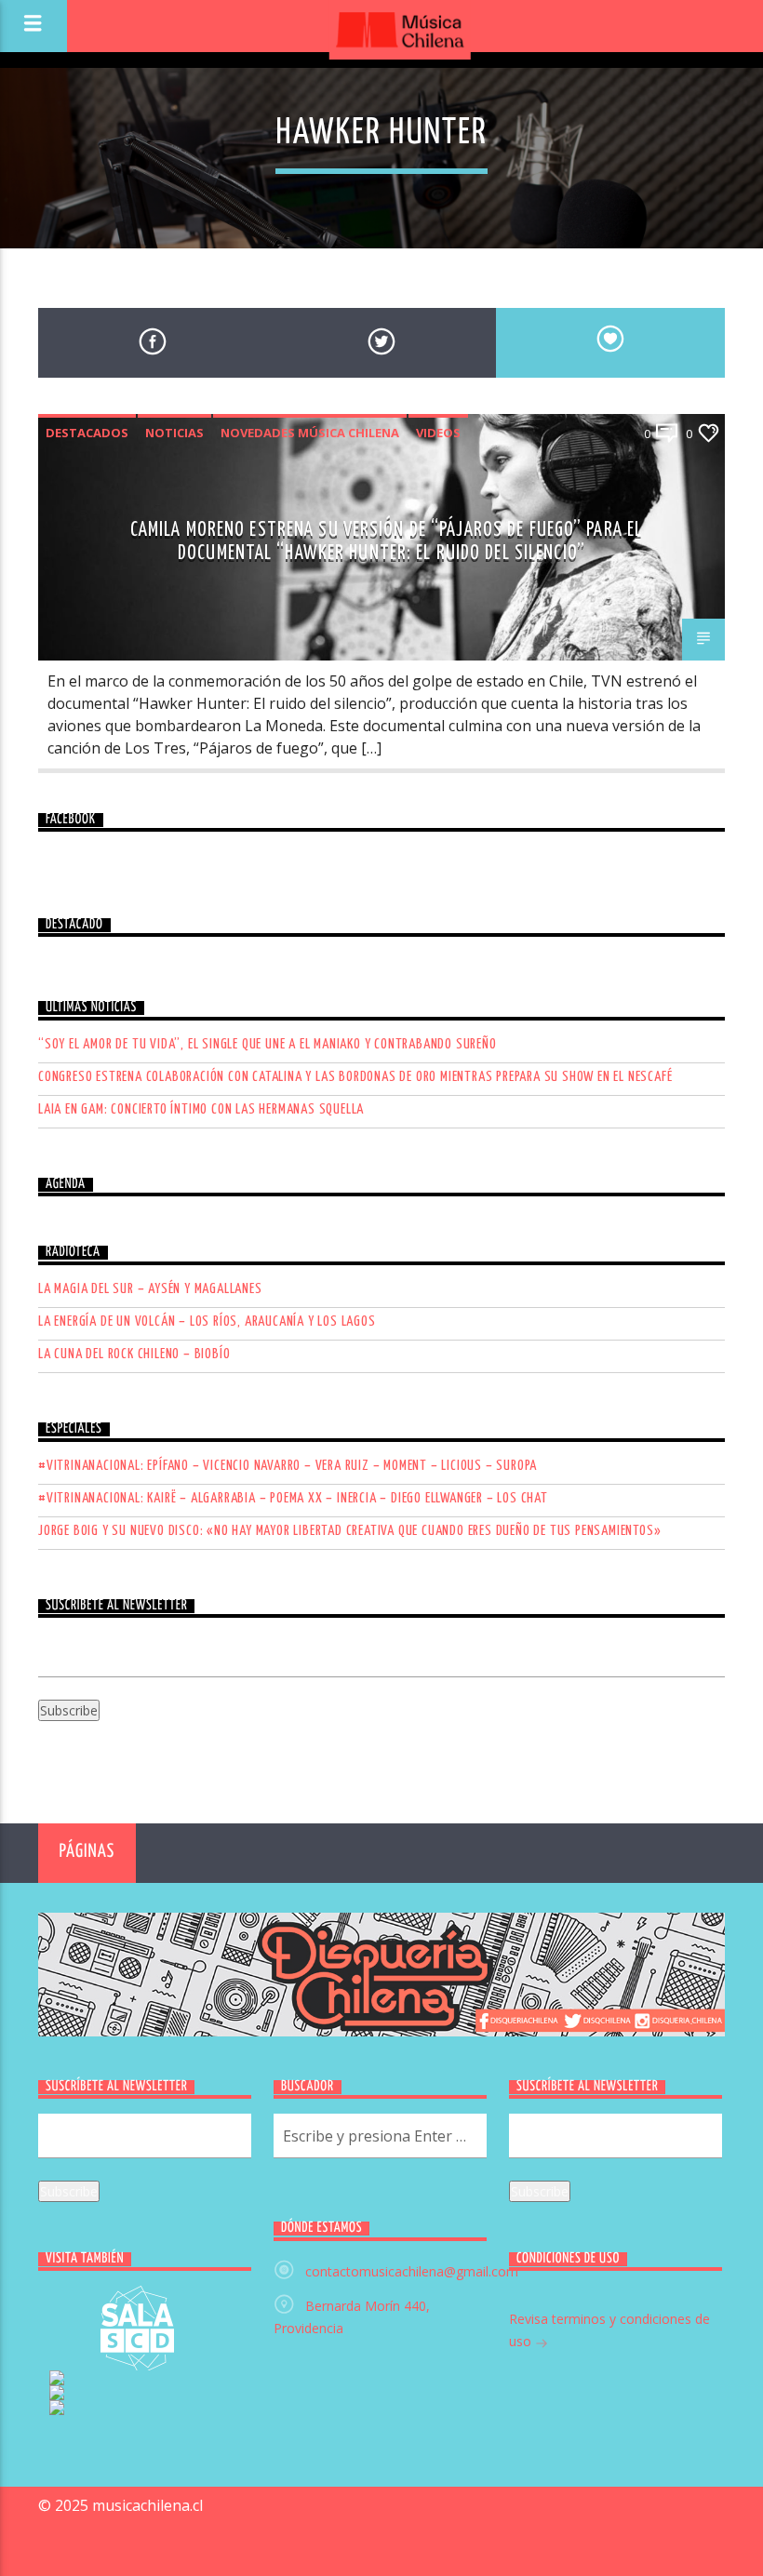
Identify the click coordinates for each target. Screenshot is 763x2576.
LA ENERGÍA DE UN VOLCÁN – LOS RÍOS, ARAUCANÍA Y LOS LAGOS (207, 1321)
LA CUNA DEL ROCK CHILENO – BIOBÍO (134, 1354)
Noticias (174, 433)
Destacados (87, 433)
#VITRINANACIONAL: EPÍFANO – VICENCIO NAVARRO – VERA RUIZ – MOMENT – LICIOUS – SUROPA (288, 1466)
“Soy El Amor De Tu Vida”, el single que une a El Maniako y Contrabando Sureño (268, 1044)
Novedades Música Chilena (310, 433)
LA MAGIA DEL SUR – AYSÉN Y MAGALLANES (150, 1289)
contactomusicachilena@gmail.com (412, 2271)
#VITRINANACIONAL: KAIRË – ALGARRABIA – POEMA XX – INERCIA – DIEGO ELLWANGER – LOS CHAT (293, 1498)
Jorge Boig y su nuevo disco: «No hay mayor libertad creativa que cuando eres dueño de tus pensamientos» (349, 1531)
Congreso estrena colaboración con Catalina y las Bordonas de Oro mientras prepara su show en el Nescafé (355, 1077)
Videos (438, 433)
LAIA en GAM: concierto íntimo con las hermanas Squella (201, 1109)
